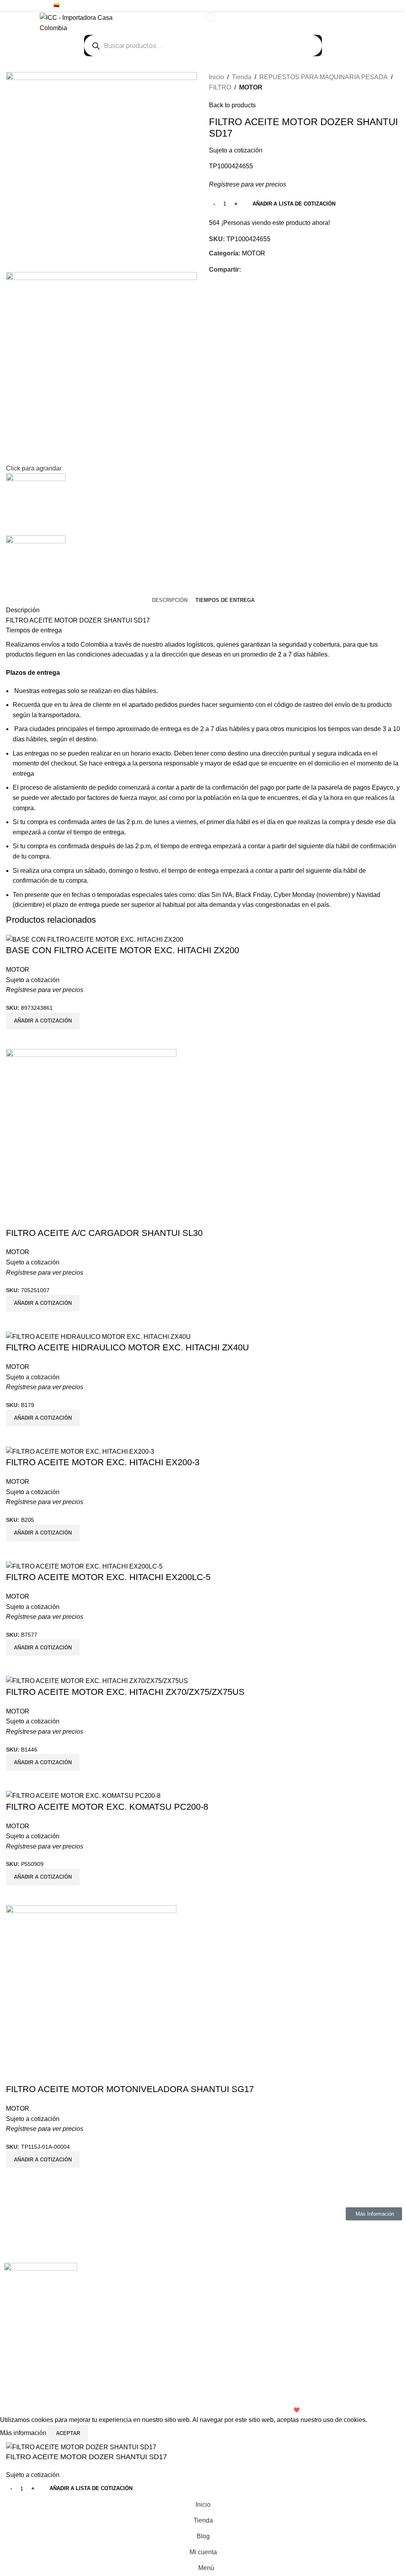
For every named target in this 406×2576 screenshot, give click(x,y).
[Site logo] (90, 22)
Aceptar (68, 2433)
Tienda (242, 77)
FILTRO (220, 87)
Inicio (216, 77)
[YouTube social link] (386, 5)
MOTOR (251, 87)
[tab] (170, 600)
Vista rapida (16, 2178)
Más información (24, 2433)
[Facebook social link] (368, 5)
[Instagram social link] (377, 5)
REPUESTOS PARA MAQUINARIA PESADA (324, 77)
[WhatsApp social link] (395, 5)
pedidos (166, 705)
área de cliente (91, 705)
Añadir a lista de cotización (294, 204)
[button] (43, 2159)
